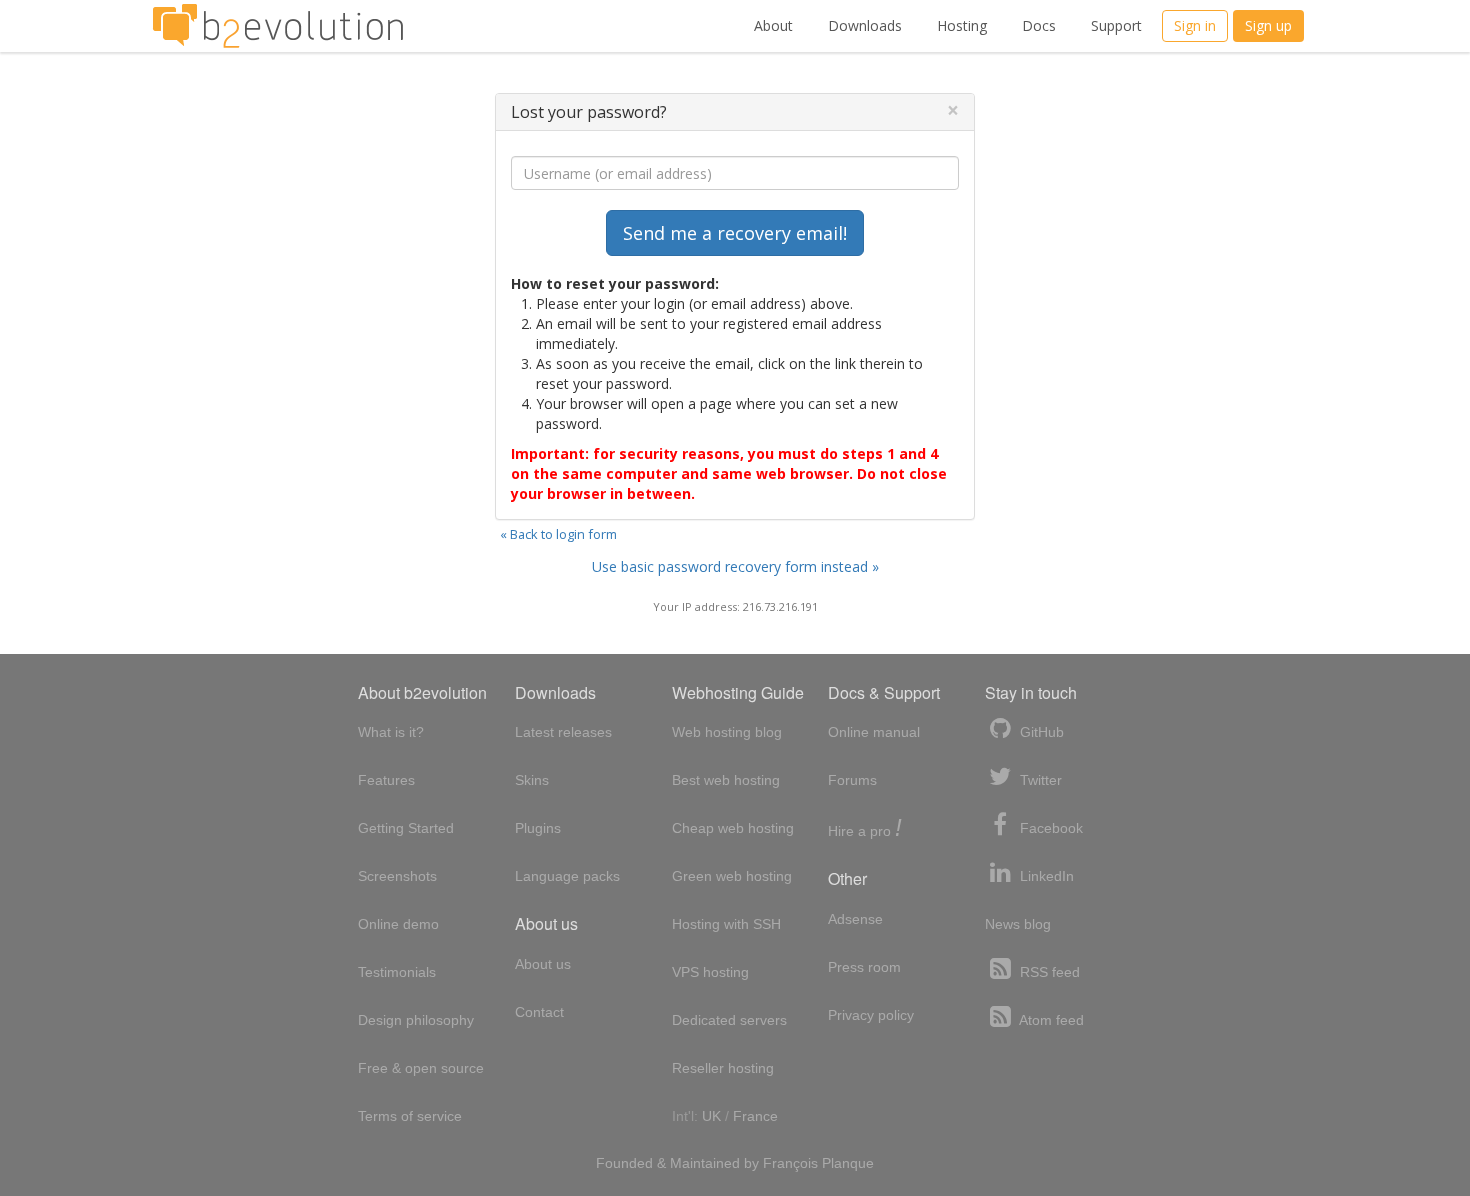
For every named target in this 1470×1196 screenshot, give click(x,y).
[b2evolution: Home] (278, 26)
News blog (1018, 924)
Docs (1039, 25)
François (790, 1163)
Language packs (567, 876)
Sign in (1195, 25)
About (773, 25)
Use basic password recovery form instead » (735, 566)
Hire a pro (865, 829)
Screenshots (397, 876)
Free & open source (421, 1068)
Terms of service (410, 1116)
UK (711, 1116)
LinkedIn (1045, 876)
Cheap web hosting (733, 828)
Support (1116, 25)
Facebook (1049, 828)
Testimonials (397, 972)
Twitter (1039, 780)
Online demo (398, 924)
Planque (848, 1163)
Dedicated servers (729, 1020)
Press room (864, 967)
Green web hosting (732, 876)
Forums (852, 780)
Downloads (865, 25)
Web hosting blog (727, 732)
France (755, 1116)
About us (543, 964)
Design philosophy (416, 1020)
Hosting (962, 25)
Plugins (538, 828)
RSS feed (1048, 972)
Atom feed (1050, 1020)
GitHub (1040, 732)
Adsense (855, 919)
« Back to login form (558, 534)
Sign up (1268, 25)
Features (386, 780)
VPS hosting (710, 972)
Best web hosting (726, 780)
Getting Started (406, 828)
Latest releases (563, 732)
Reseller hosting (723, 1068)
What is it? (391, 732)
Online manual (874, 732)
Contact (539, 1012)
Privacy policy (871, 1015)
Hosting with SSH (726, 924)
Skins (532, 780)
